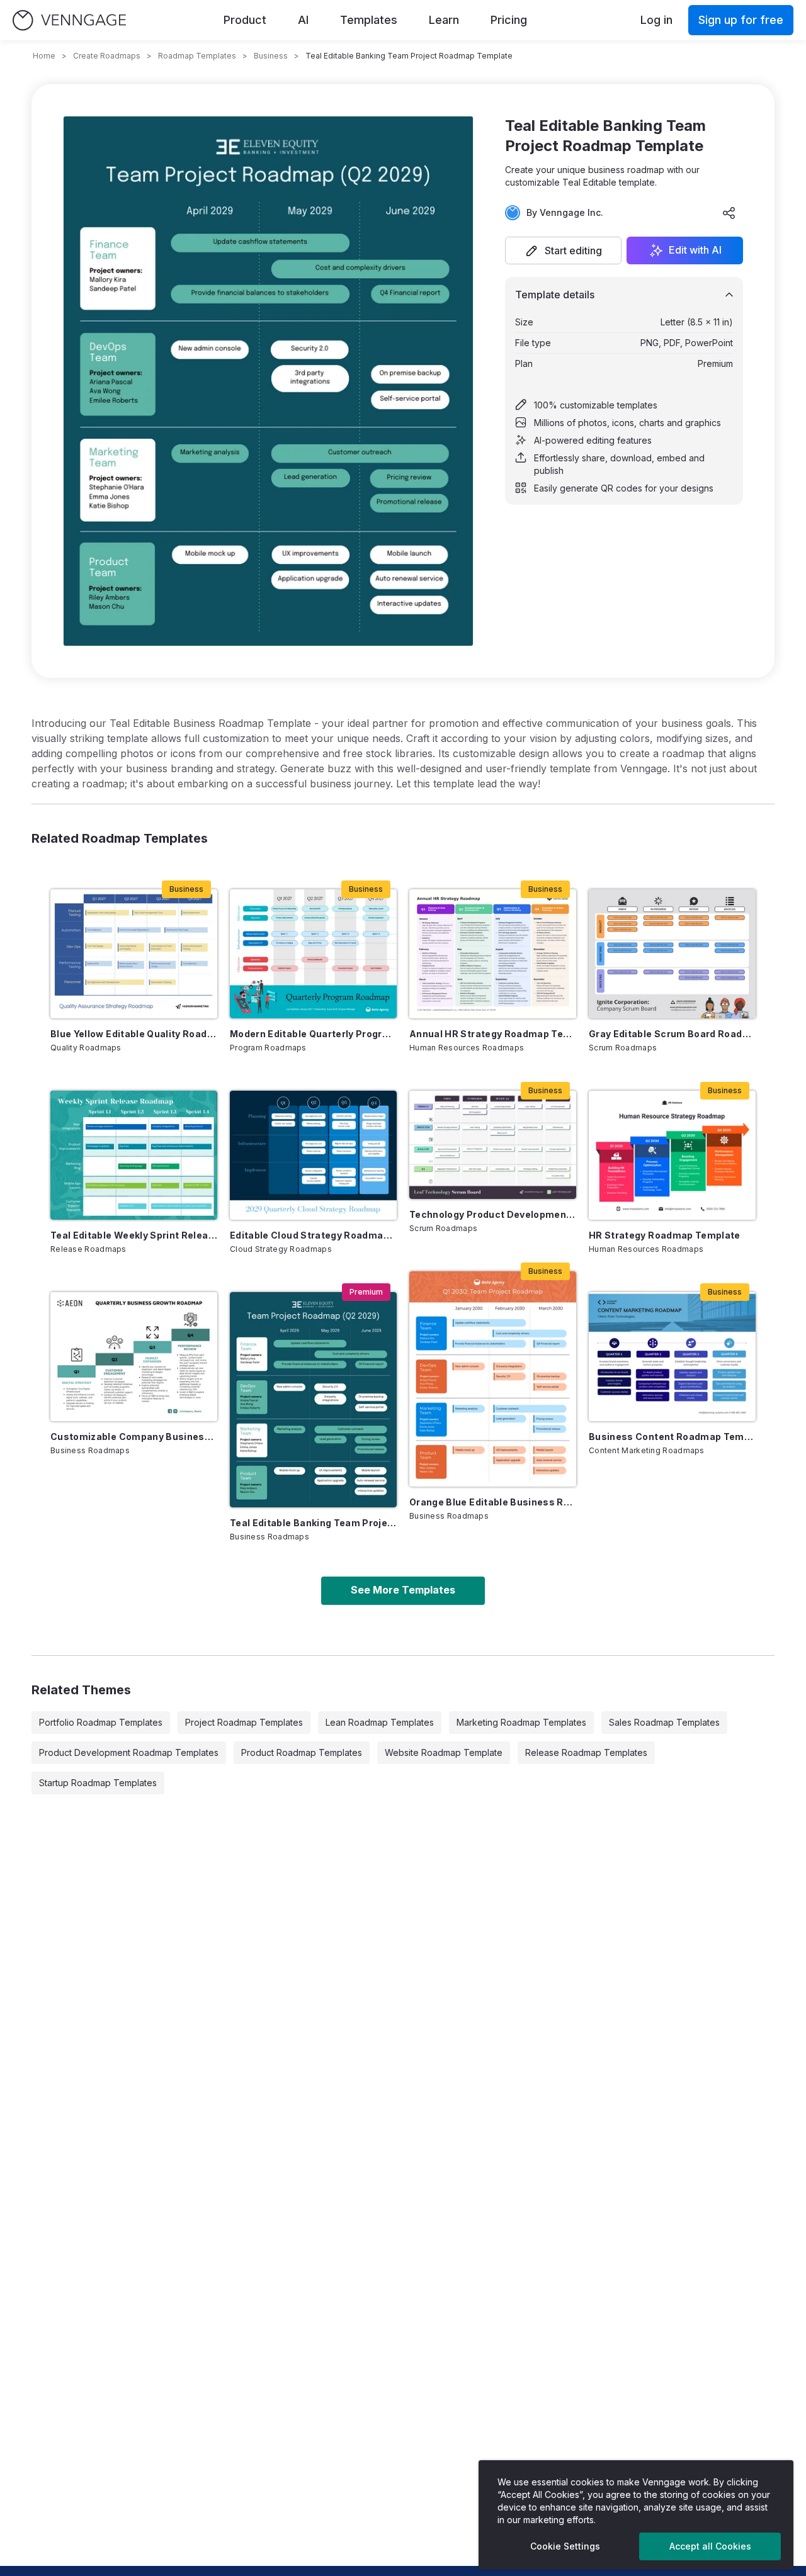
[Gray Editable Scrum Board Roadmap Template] (672, 954)
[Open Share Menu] (729, 213)
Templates (369, 20)
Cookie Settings (565, 2546)
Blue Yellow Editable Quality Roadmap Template (134, 1034)
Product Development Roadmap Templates (129, 1752)
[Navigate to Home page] (69, 20)
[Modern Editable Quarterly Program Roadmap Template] (313, 954)
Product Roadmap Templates (302, 1752)
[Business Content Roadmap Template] (672, 1357)
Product (245, 20)
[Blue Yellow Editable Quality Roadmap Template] (134, 954)
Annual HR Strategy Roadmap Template (493, 1034)
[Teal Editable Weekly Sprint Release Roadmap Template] (134, 1155)
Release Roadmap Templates (586, 1752)
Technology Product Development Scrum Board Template (493, 1214)
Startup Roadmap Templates (98, 1783)
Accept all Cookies (710, 2546)
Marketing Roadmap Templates (521, 1722)
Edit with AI (695, 250)
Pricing (509, 20)
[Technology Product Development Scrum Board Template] (493, 1145)
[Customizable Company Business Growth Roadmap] (134, 1357)
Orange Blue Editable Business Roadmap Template (493, 1502)
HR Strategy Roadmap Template (665, 1235)
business (271, 56)
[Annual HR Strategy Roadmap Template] (493, 954)
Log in (656, 20)
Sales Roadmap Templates (664, 1722)
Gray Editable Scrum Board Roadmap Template (672, 1034)
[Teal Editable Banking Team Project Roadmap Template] (313, 1400)
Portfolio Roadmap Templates (101, 1722)
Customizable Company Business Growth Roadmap (134, 1437)
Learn (444, 20)
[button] (563, 250)
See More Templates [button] (403, 1590)
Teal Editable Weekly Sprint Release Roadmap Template (134, 1235)
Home (44, 56)
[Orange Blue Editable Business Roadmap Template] (493, 1379)
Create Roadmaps (107, 56)
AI (303, 20)
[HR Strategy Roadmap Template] (672, 1155)
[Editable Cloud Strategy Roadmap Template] (313, 1155)
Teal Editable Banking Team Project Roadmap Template (313, 1523)
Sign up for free (741, 20)
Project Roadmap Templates (244, 1722)
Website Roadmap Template (444, 1752)
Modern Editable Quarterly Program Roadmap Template (313, 1034)
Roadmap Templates (197, 56)
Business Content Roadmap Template (672, 1437)
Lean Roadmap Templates (380, 1722)
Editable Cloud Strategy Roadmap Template (313, 1235)
